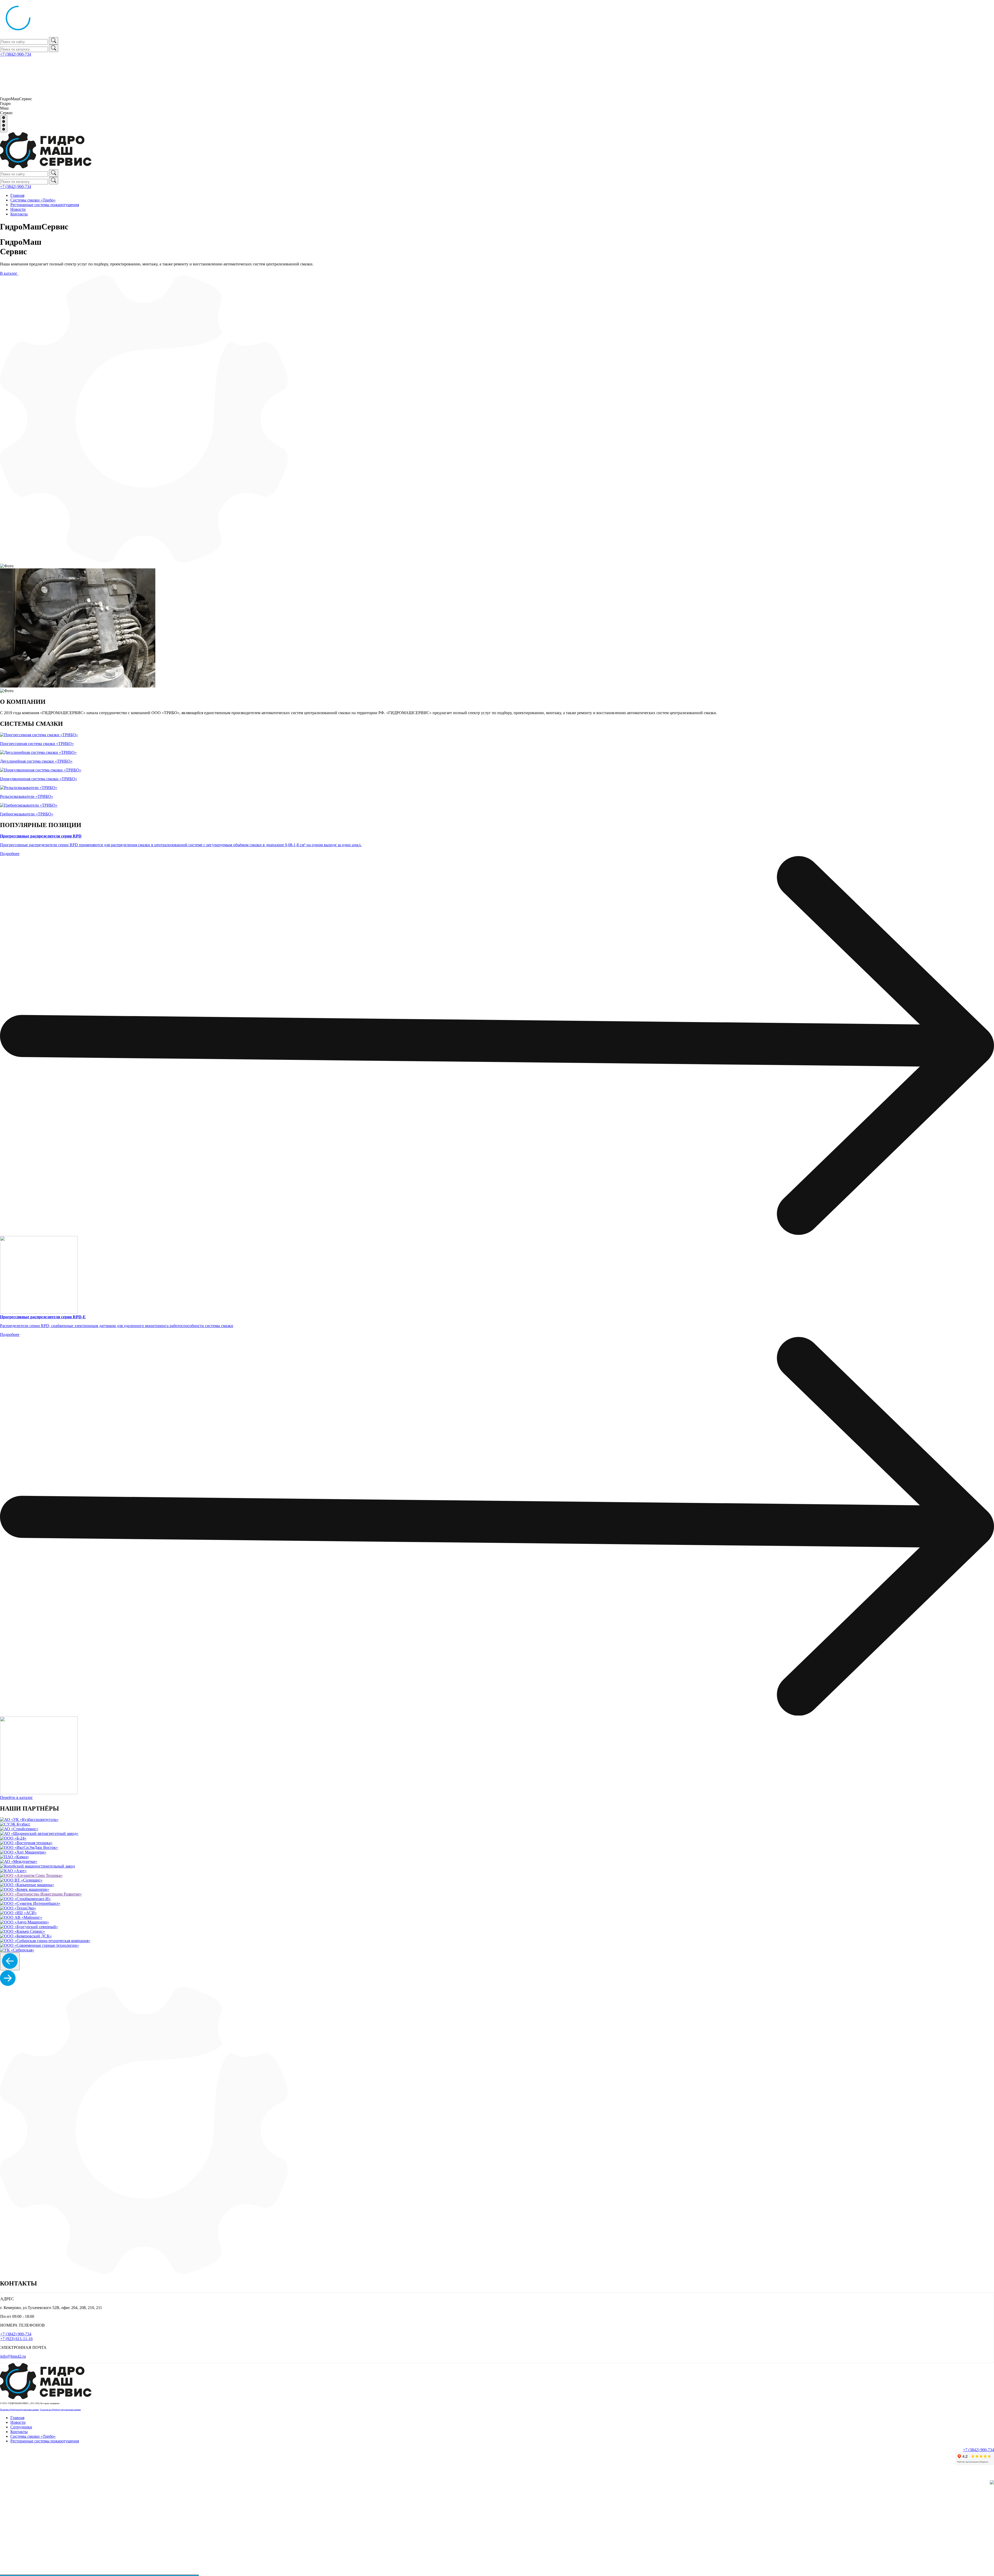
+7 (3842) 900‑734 (16, 54)
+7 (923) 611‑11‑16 (16, 2339)
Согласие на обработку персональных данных (60, 2410)
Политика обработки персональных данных (19, 2410)
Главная (17, 195)
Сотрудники (21, 2427)
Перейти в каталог (16, 1797)
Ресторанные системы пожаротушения (45, 205)
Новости (18, 209)
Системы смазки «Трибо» (33, 200)
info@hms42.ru (13, 2356)
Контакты (19, 214)
